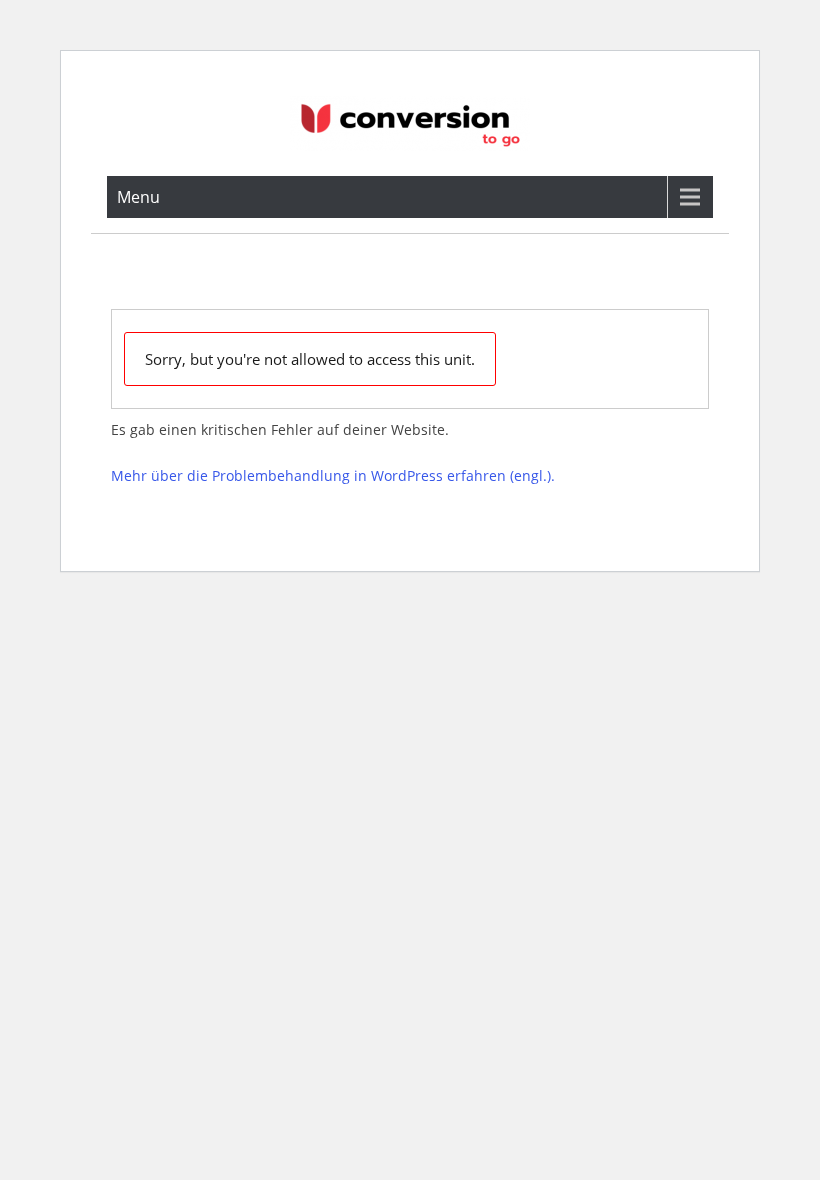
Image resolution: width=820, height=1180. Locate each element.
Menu (138, 197)
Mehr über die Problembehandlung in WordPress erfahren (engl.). (333, 475)
